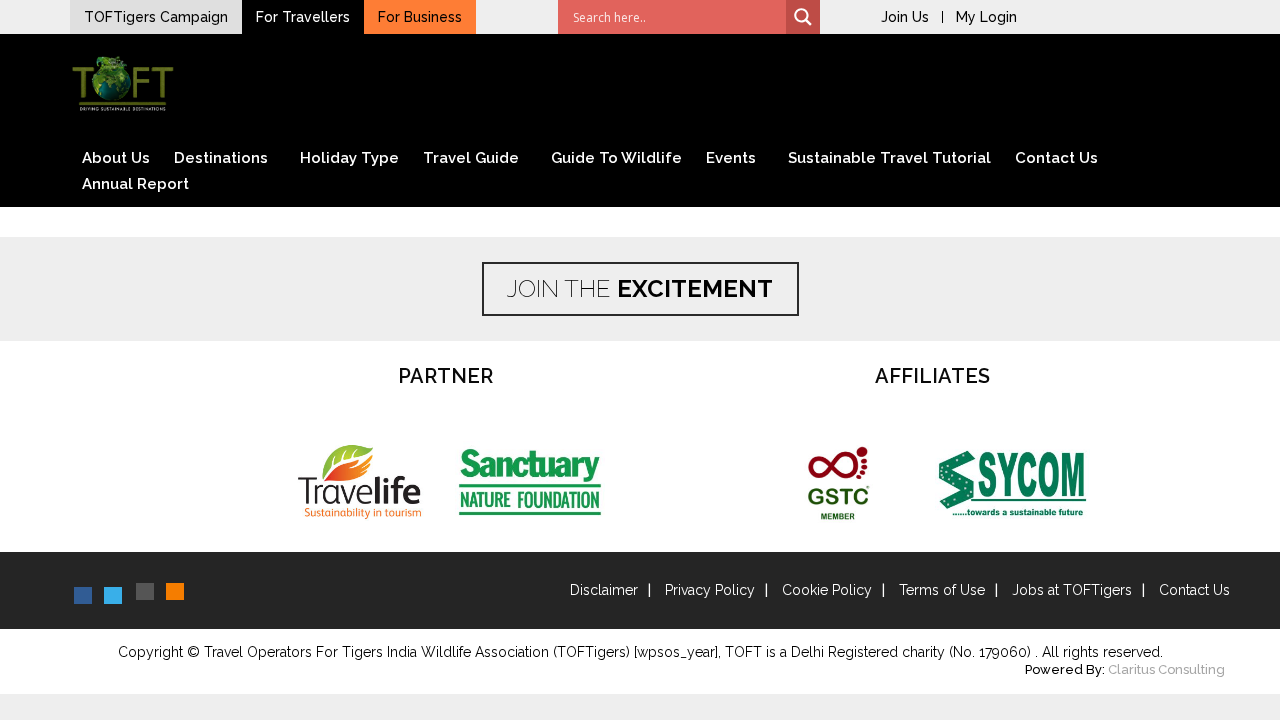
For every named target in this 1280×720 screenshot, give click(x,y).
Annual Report (135, 184)
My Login (986, 17)
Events (731, 158)
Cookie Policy (827, 590)
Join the (640, 288)
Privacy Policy (710, 590)
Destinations (221, 158)
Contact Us (1056, 158)
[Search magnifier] (803, 17)
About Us (116, 158)
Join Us (905, 17)
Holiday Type (349, 158)
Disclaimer (604, 590)
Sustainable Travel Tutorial (889, 158)
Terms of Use (942, 590)
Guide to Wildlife (616, 158)
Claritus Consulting (1166, 669)
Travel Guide (471, 158)
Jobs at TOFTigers (1072, 590)
